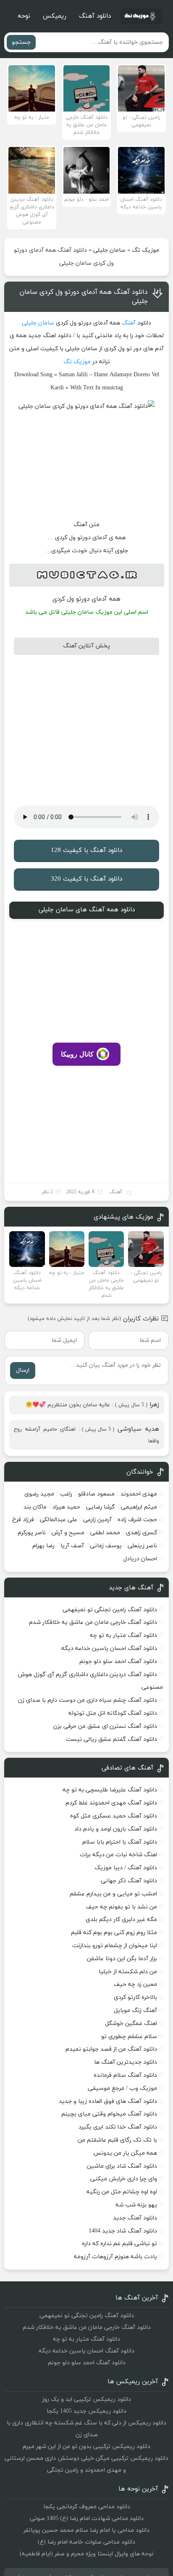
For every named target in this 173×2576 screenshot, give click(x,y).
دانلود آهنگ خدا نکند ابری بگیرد (118, 2127)
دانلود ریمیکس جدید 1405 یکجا (86, 2411)
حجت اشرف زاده (137, 1520)
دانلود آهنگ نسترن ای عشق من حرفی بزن (105, 1726)
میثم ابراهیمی (139, 1507)
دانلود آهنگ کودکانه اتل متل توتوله (113, 1713)
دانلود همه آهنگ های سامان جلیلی (87, 910)
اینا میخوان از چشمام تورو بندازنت (115, 1946)
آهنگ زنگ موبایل (135, 2011)
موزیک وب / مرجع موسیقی (122, 2088)
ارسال (23, 1370)
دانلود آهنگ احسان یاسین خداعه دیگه (109, 1649)
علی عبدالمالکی (59, 1520)
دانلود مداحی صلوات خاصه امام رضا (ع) (86, 2542)
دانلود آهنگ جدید (135, 2218)
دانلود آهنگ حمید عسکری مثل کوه (114, 1816)
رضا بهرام (43, 1546)
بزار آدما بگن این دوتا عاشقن (122, 1959)
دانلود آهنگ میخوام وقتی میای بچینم (109, 2114)
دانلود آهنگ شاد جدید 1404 (123, 2231)
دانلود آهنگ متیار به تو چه (123, 1635)
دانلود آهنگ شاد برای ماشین (122, 2166)
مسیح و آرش (68, 1533)
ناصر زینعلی (142, 1546)
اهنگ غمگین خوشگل (131, 2024)
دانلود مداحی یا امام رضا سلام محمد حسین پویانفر (86, 2530)
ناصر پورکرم (32, 1533)
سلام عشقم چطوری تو (129, 2037)
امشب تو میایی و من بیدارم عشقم (113, 1894)
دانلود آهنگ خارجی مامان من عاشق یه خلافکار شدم (93, 1622)
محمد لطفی (105, 1533)
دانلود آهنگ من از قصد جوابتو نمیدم (111, 2049)
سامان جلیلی (109, 250)
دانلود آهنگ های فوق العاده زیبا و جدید (108, 2101)
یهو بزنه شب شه (136, 2205)
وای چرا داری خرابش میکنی (124, 2179)
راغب (66, 1494)
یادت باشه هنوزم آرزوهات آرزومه (115, 2257)
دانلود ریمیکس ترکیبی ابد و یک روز (86, 2399)
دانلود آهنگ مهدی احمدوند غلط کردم (111, 1803)
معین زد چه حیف (135, 1984)
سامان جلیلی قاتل (71, 612)
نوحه (24, 16)
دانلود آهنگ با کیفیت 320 (86, 879)
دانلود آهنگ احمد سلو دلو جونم (118, 1662)
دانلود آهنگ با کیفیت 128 (86, 850)
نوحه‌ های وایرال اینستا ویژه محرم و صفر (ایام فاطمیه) (87, 2554)
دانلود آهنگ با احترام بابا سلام (120, 1842)
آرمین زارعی (97, 1520)
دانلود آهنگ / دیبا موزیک (126, 1868)
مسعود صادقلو (96, 1494)
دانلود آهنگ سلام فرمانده (125, 2075)
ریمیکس (55, 16)
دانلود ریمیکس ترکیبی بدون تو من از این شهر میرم (86, 2447)
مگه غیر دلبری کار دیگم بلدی (121, 1920)
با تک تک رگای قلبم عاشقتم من (117, 2140)
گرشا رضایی (101, 1507)
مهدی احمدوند (139, 1494)
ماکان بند (35, 1507)
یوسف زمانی (106, 1546)
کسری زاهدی (142, 1533)
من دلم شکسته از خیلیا (128, 1972)
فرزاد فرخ (23, 1520)
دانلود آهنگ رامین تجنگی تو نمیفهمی (110, 1610)
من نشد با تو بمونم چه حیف (121, 1907)
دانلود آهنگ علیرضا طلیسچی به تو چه (110, 1790)
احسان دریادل (140, 1559)
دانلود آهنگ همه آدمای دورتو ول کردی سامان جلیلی (84, 297)
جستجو (21, 42)
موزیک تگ (145, 250)
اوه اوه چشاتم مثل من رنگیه (122, 2192)
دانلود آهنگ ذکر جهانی (129, 1881)
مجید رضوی (39, 1494)
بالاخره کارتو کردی (135, 1997)
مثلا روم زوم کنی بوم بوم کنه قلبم (114, 1933)
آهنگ (129, 323)
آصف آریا (72, 1546)
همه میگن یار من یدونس (125, 2153)
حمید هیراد (66, 1507)
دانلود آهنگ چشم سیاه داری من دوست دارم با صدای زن (88, 1700)
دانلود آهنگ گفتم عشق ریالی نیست (111, 1739)
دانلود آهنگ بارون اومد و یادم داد (116, 1829)
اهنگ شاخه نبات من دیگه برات (118, 1855)
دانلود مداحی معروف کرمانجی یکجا (87, 2507)
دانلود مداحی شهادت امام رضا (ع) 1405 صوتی (87, 2519)
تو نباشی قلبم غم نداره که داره (119, 2244)
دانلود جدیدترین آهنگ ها (126, 2062)
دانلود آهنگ (95, 16)
